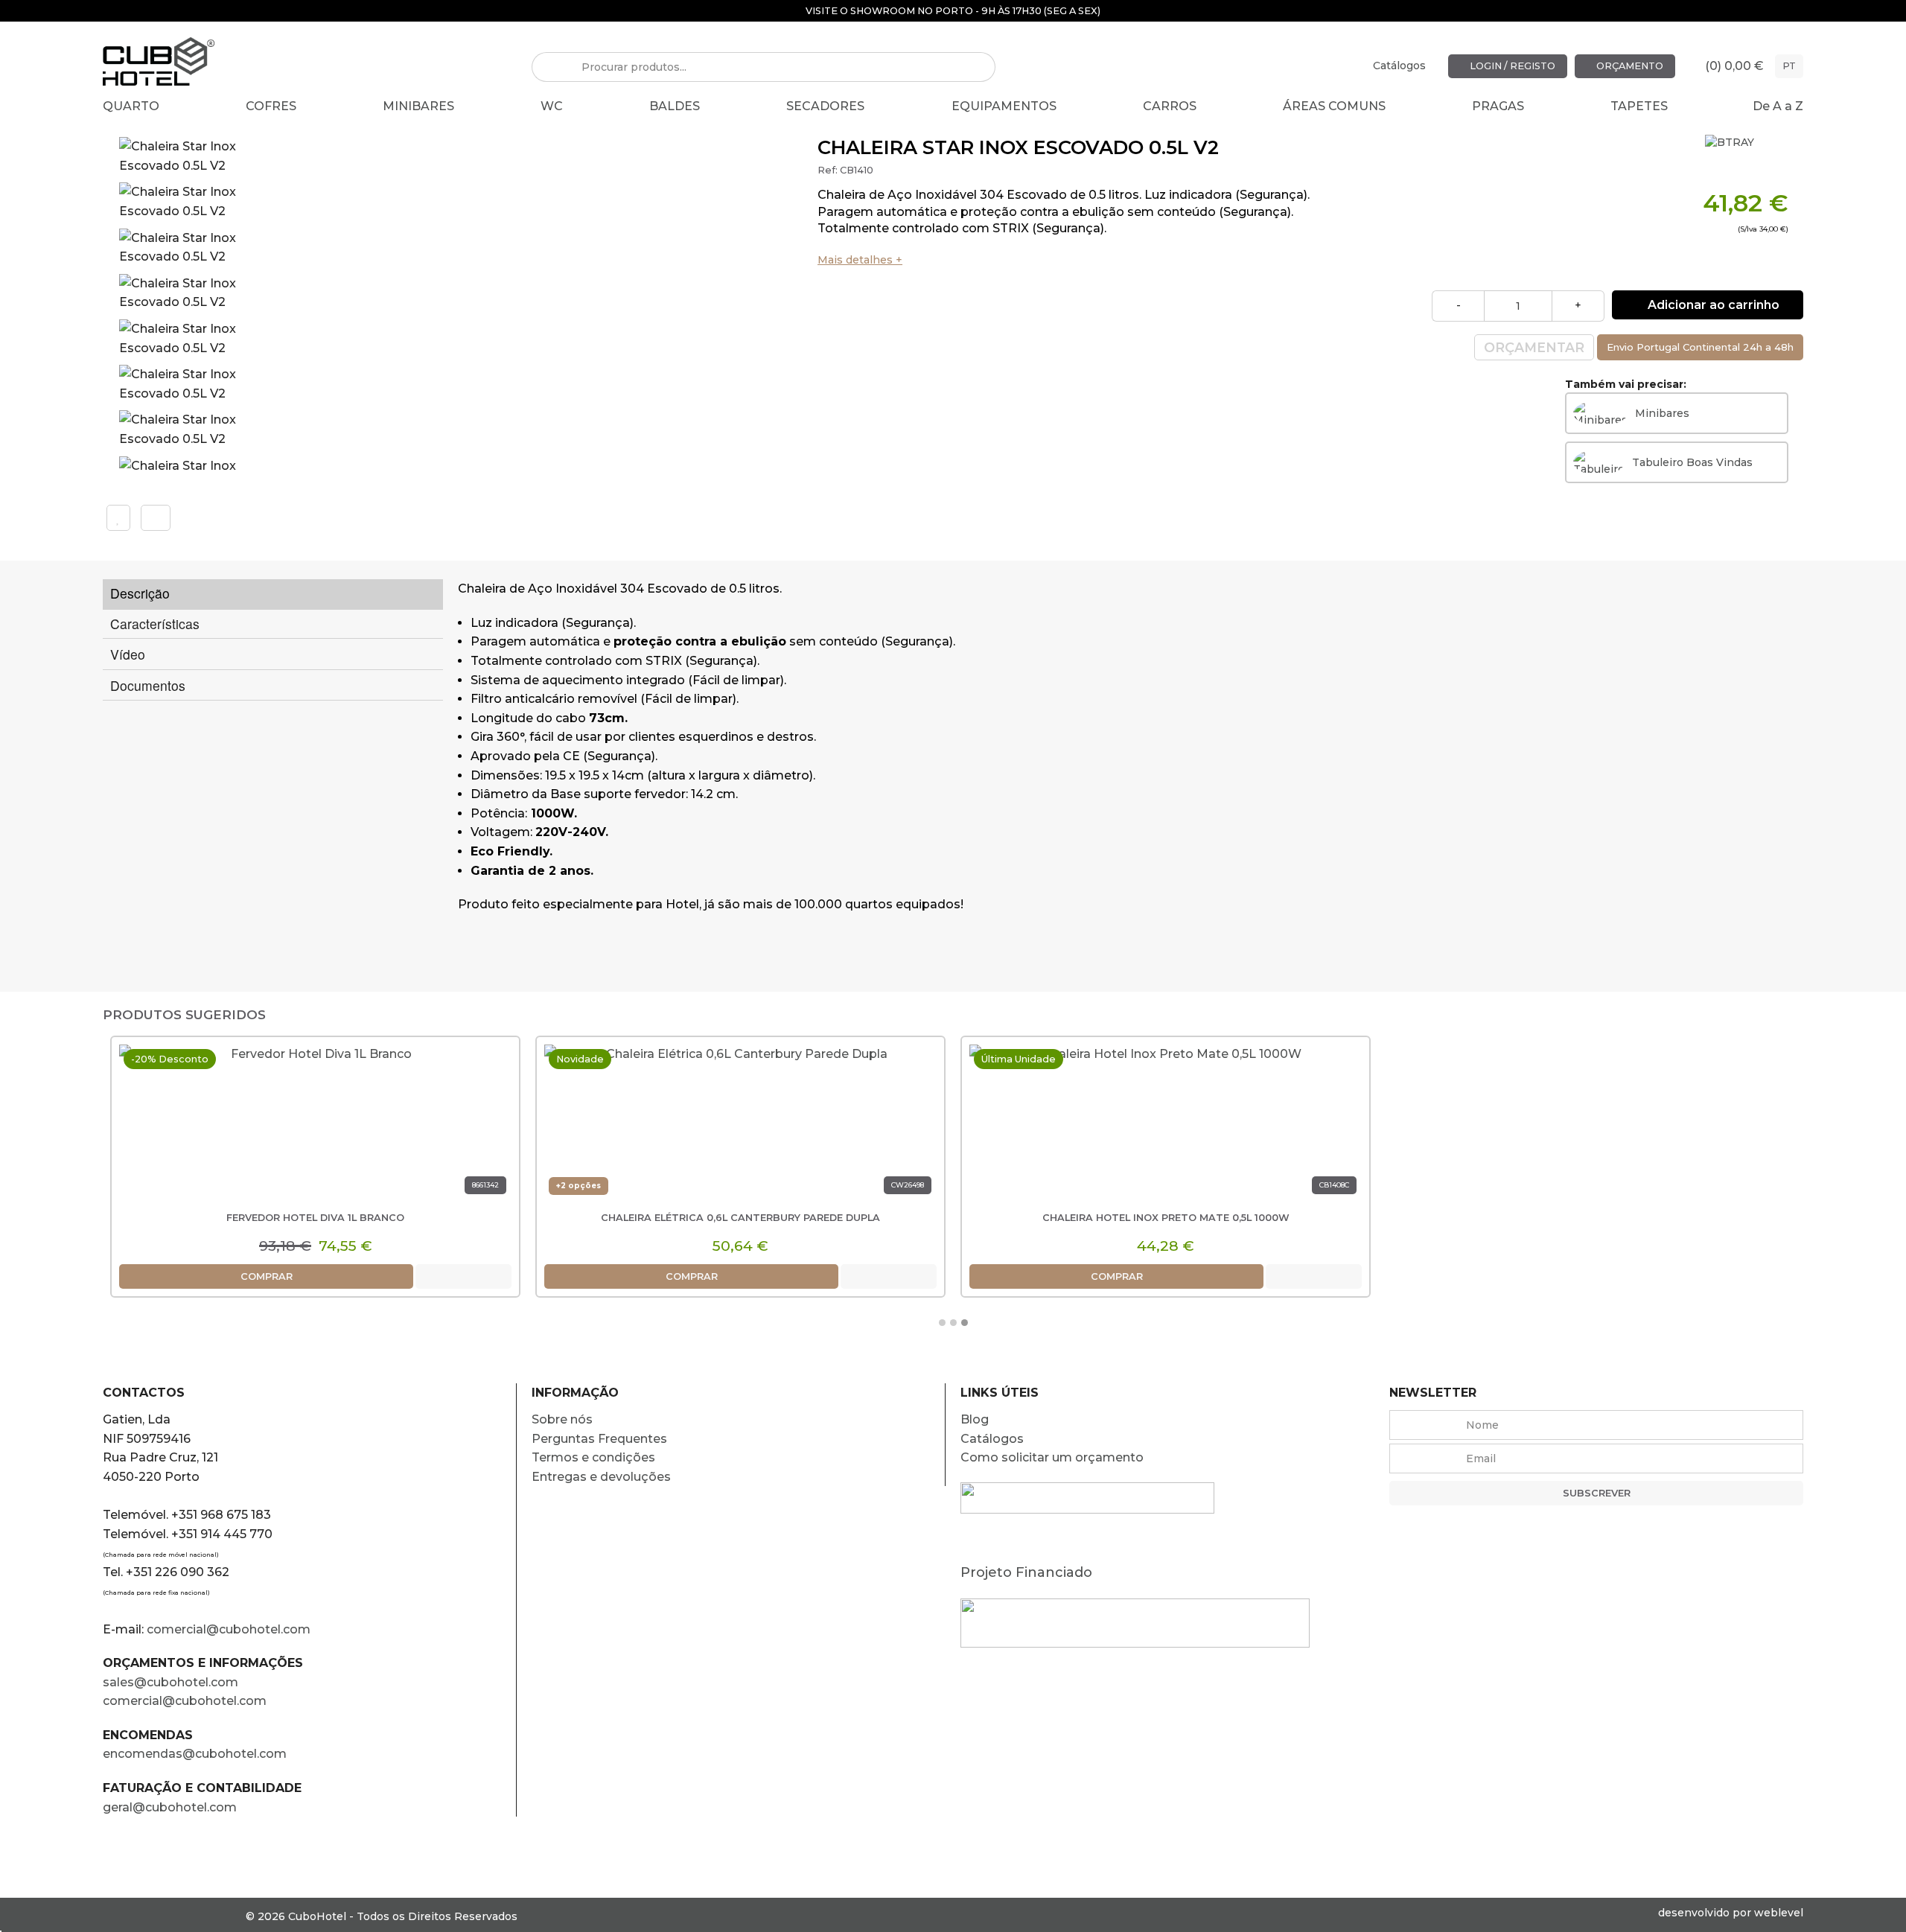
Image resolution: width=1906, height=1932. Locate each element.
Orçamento (1629, 66)
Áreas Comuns (1334, 106)
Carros (1170, 106)
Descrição (140, 593)
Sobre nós (562, 1419)
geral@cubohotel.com (170, 1807)
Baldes (675, 106)
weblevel (1779, 1913)
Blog (975, 1419)
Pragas (1498, 106)
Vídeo (128, 654)
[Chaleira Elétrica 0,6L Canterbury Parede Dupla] (740, 1125)
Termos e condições (593, 1457)
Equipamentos (1004, 106)
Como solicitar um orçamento (1052, 1457)
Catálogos (1399, 66)
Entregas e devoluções (601, 1477)
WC (552, 106)
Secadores (825, 106)
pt (1789, 66)
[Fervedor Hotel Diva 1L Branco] (315, 1125)
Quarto (131, 106)
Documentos (148, 685)
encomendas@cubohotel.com (196, 1754)
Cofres (271, 106)
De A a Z (1778, 106)
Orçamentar (1534, 347)
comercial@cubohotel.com (229, 1629)
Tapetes (1639, 106)
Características (155, 624)
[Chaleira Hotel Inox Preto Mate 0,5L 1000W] (1166, 1125)
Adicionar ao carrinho (1712, 305)
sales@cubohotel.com (170, 1682)
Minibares (418, 106)
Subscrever (1597, 1493)
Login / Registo (1511, 66)
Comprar (267, 1276)
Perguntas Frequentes (599, 1439)
